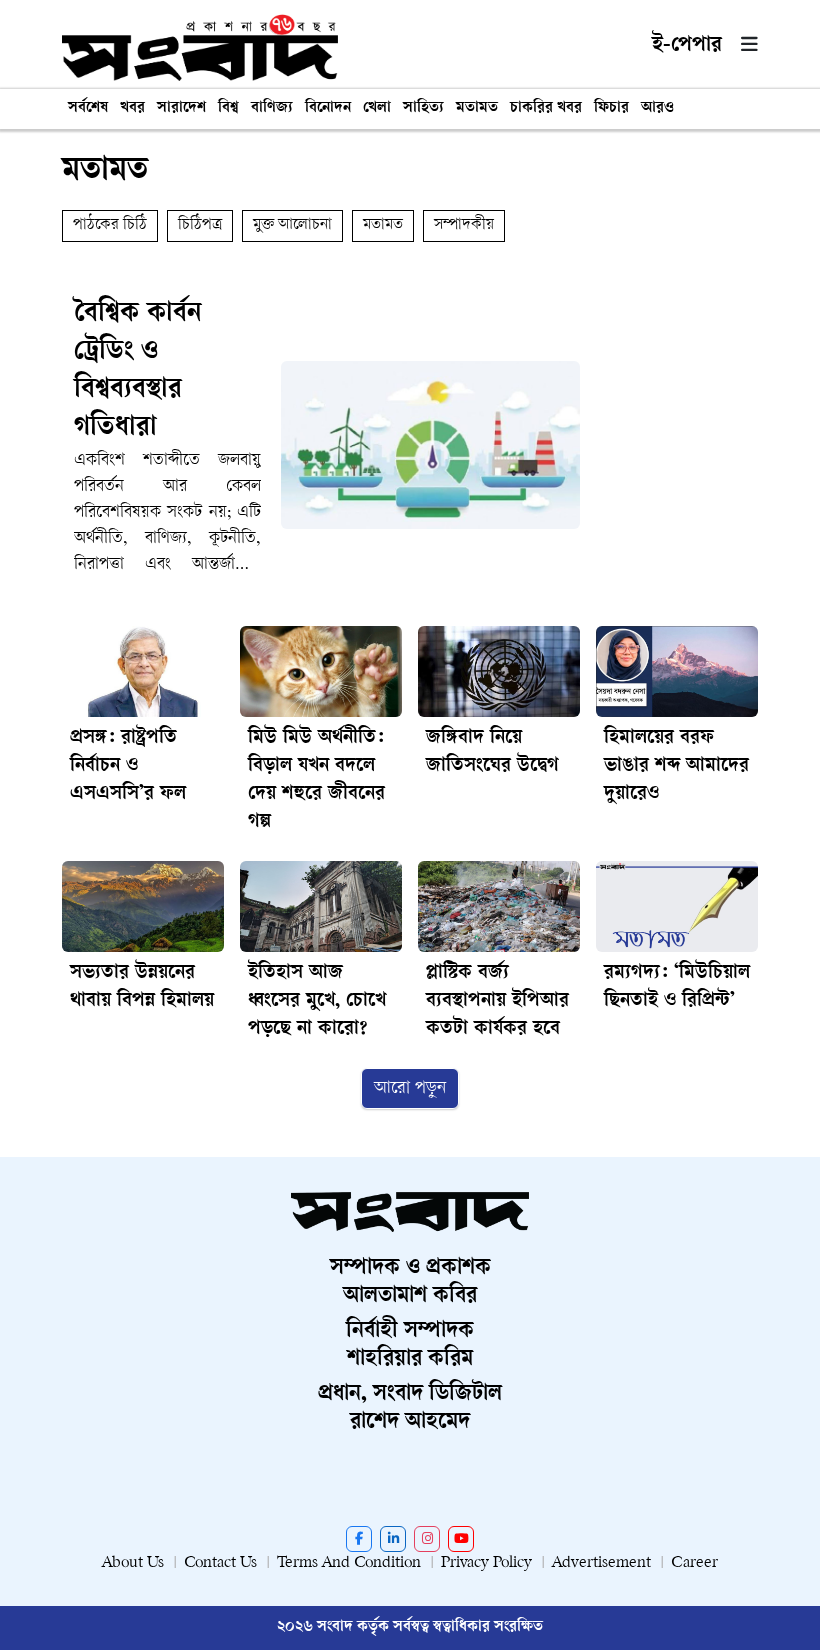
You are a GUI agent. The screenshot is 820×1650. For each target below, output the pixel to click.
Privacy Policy (486, 1563)
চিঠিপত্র (200, 225)
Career (694, 1563)
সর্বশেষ (88, 108)
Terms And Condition (349, 1563)
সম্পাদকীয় (464, 225)
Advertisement (601, 1563)
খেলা (377, 108)
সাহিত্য (423, 108)
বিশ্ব (228, 108)
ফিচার (611, 108)
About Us (133, 1563)
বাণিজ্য (272, 108)
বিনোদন (328, 108)
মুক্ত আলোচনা (292, 225)
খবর (132, 108)
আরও (657, 108)
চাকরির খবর (546, 108)
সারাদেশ (181, 108)
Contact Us (220, 1563)
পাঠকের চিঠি (110, 225)
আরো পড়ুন (410, 1088)
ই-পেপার (687, 46)
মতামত (477, 108)
